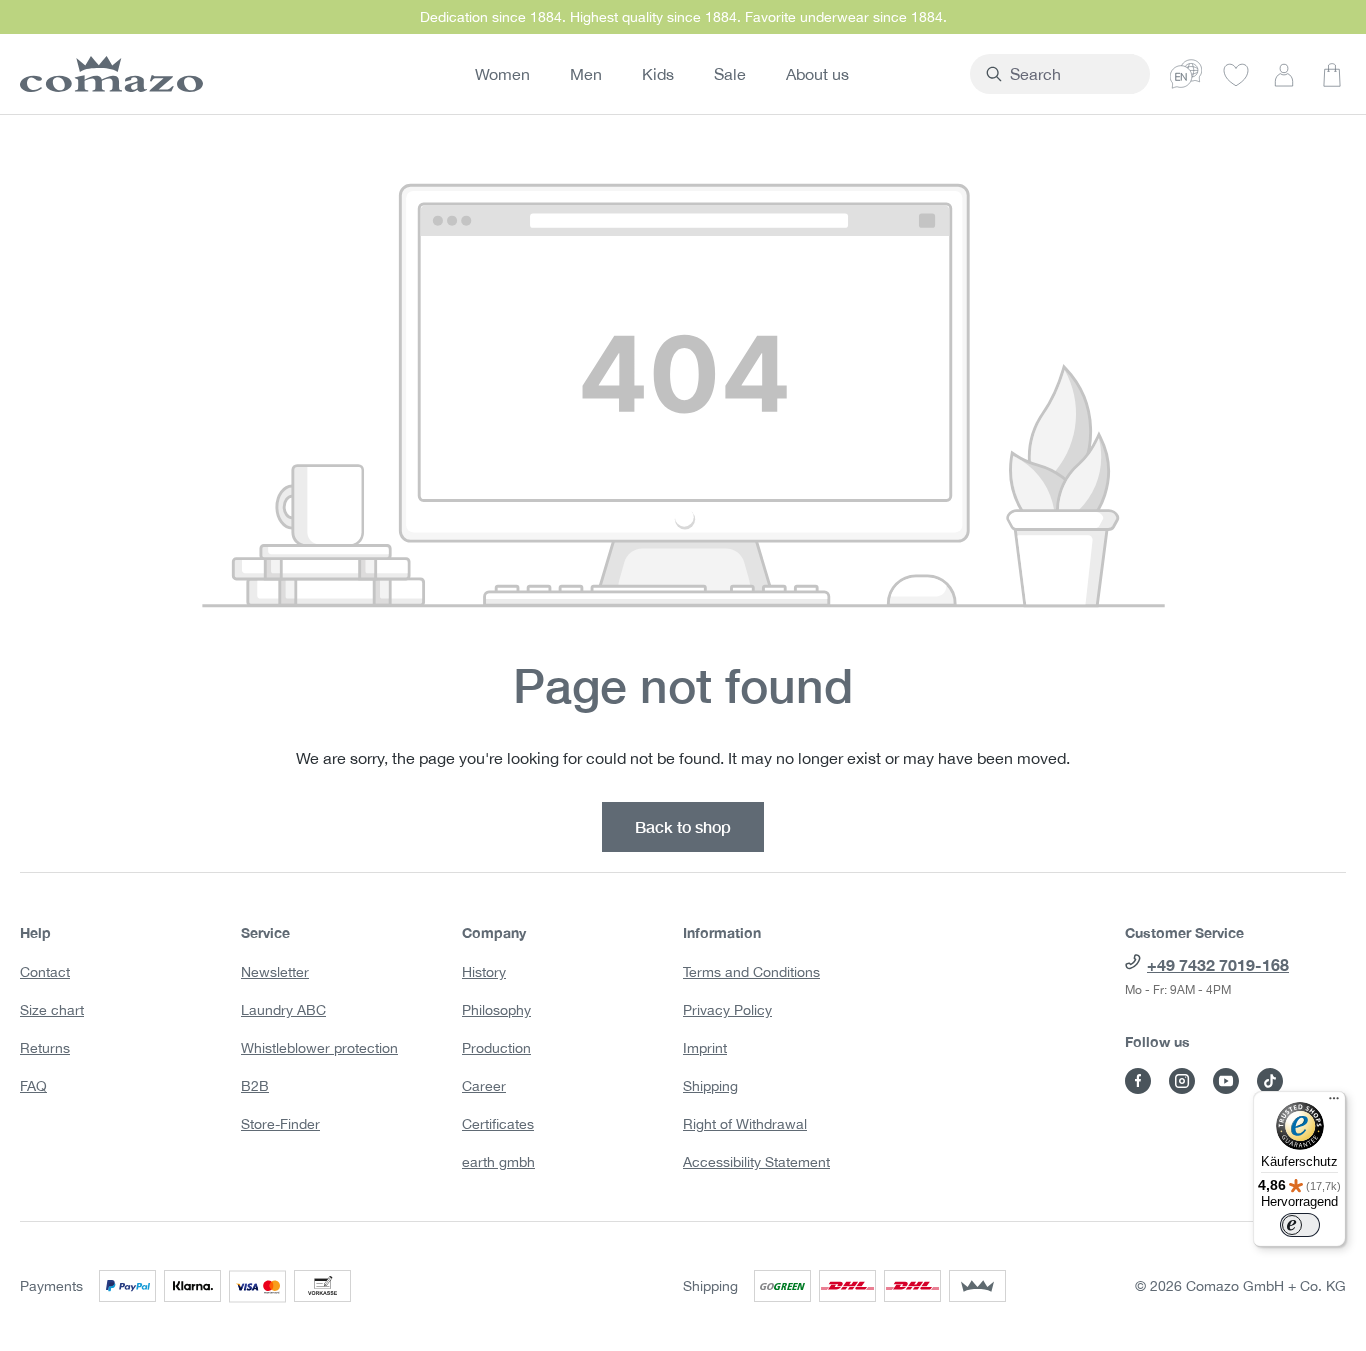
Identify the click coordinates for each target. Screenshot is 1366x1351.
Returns (45, 1048)
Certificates (498, 1124)
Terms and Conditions (751, 972)
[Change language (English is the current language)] (1186, 74)
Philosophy (496, 1010)
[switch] (1300, 1225)
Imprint (705, 1048)
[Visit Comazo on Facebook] (1138, 1081)
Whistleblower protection (319, 1048)
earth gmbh (498, 1162)
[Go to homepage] (108, 74)
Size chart (52, 1010)
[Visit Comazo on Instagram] (1182, 1081)
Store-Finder (280, 1124)
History (484, 972)
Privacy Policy (727, 1010)
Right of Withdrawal (745, 1124)
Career (484, 1086)
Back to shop (683, 826)
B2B (255, 1086)
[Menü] (1334, 1103)
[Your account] (1284, 74)
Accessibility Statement (756, 1162)
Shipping (710, 1086)
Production (496, 1048)
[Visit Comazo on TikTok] (1270, 1081)
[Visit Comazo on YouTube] (1226, 1081)
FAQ (33, 1086)
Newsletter (275, 972)
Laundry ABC (283, 1010)
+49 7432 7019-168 (1218, 964)
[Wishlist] (1236, 74)
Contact (45, 972)
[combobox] (1071, 74)
